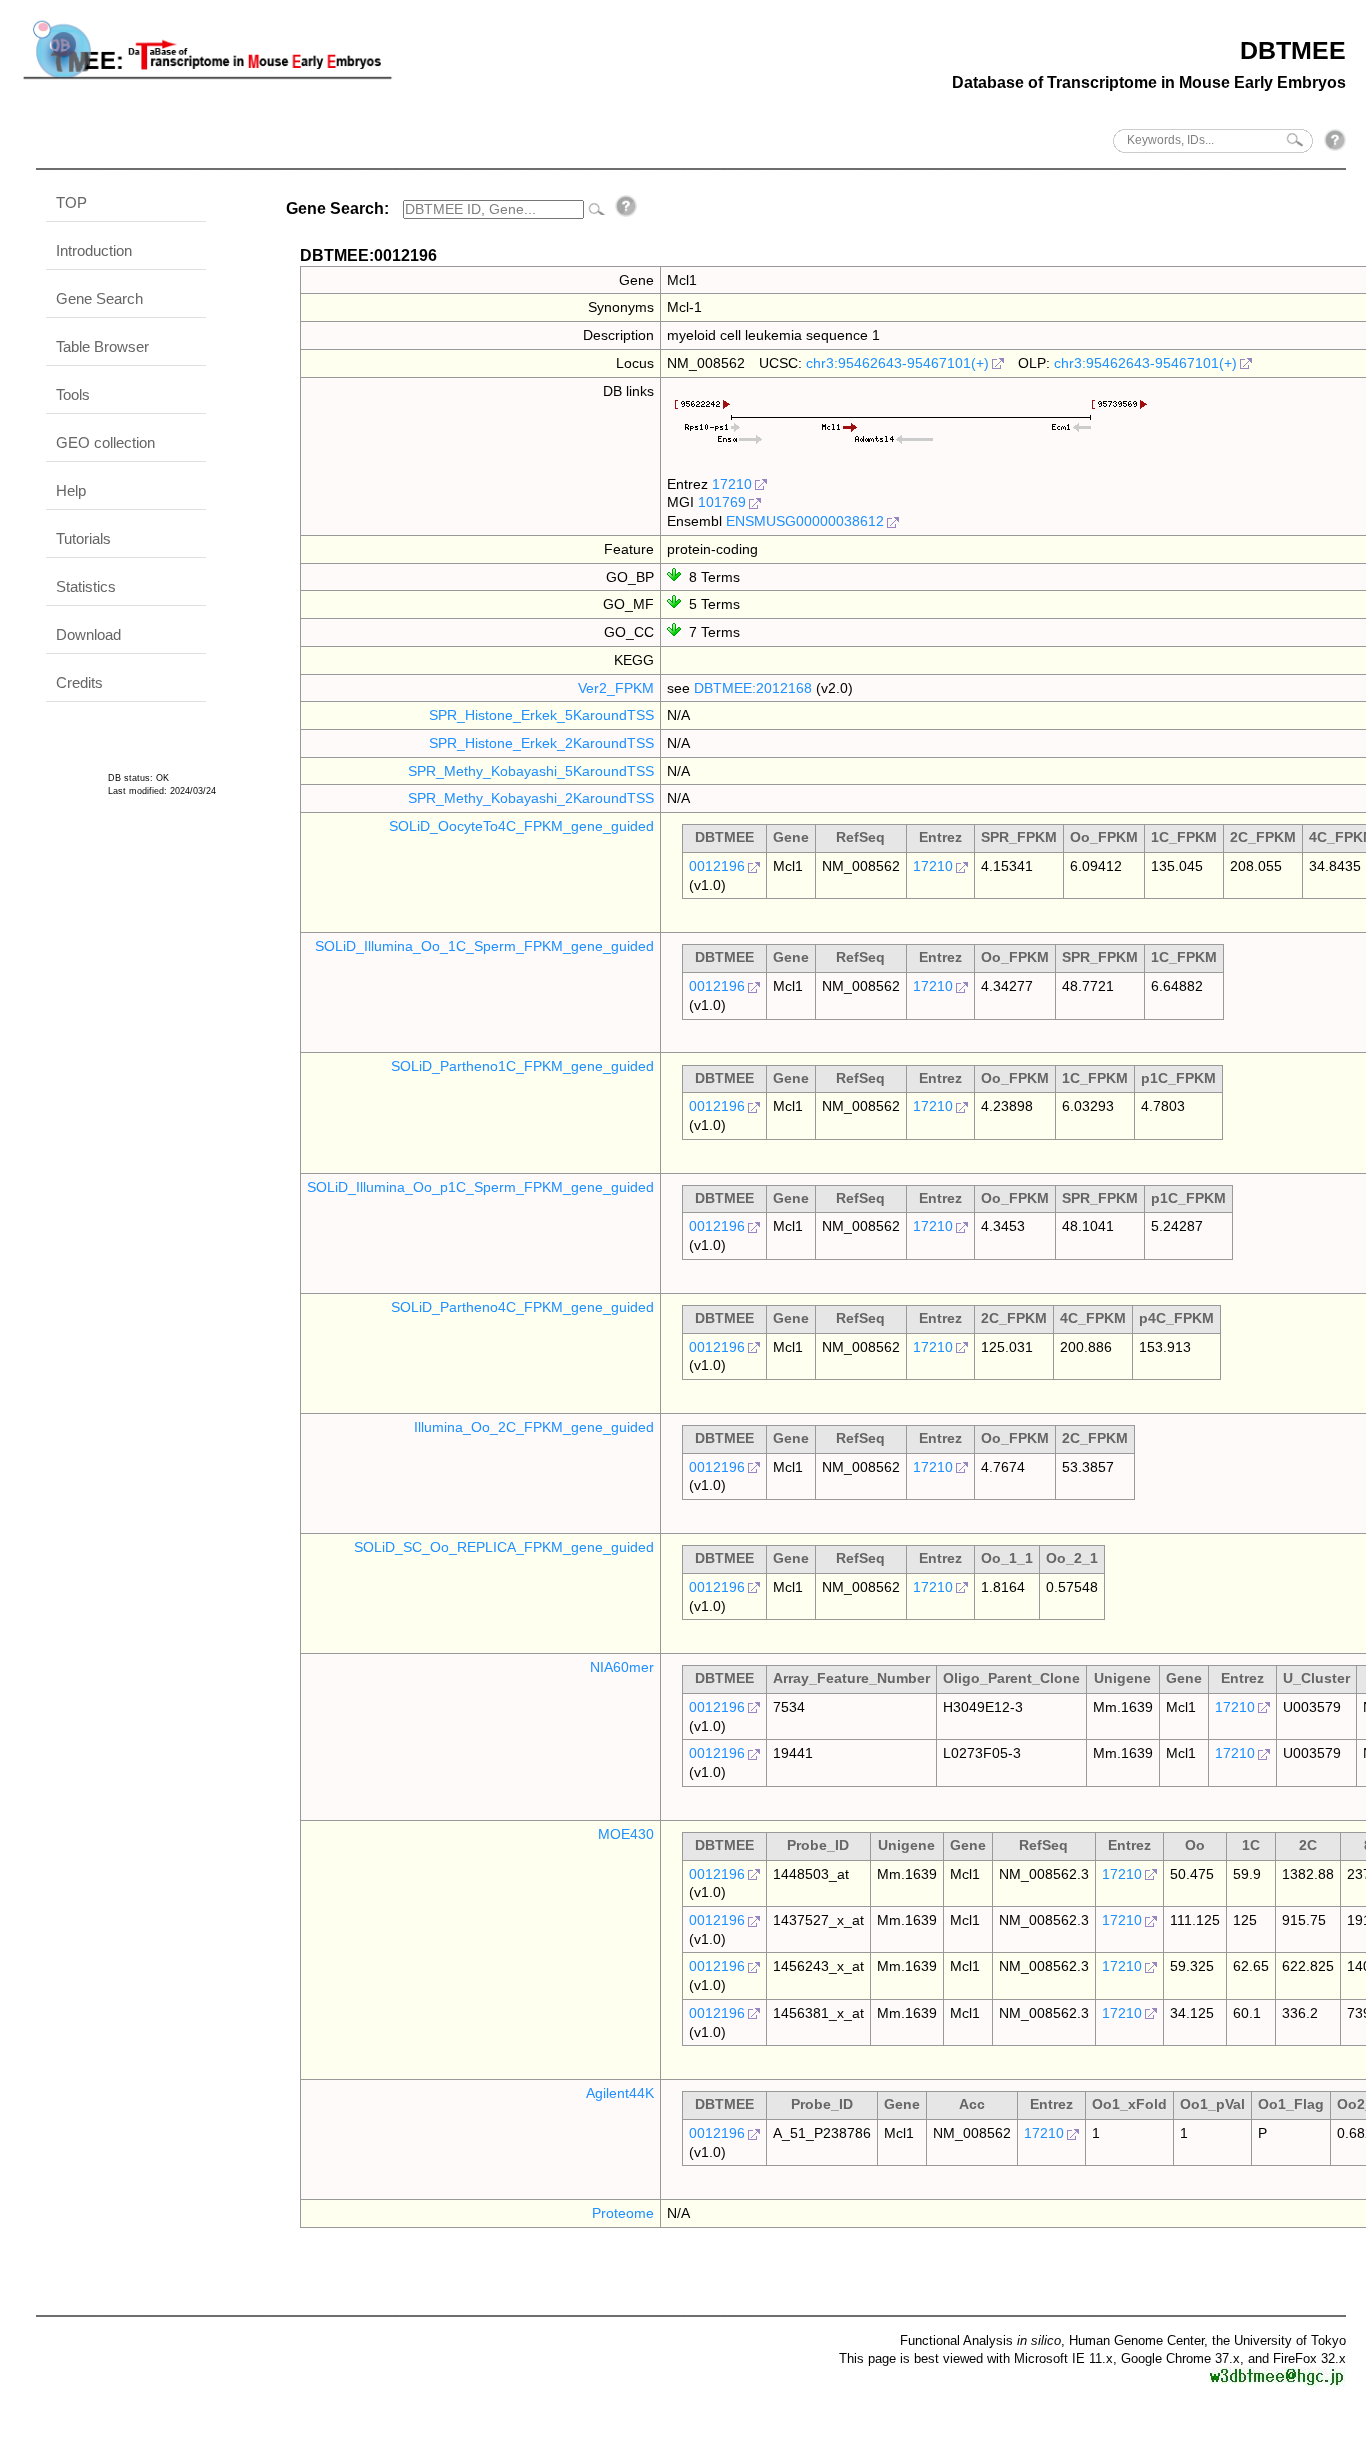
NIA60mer (622, 1667)
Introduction (94, 250)
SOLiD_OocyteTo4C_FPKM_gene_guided (521, 826)
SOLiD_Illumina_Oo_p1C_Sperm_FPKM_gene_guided (480, 1187)
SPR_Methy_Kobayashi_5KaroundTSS (531, 771)
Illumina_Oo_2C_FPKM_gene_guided (534, 1427)
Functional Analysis (980, 2340)
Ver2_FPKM (616, 688)
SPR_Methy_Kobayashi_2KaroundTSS (531, 798)
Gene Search (99, 298)
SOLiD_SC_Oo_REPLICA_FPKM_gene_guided (504, 1547)
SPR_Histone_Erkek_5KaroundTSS (541, 715)
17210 (732, 484)
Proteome (623, 2213)
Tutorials (83, 538)
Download (88, 634)
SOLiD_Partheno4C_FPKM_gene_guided (522, 1307)
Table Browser (102, 346)
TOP (71, 202)
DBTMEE (1293, 50)
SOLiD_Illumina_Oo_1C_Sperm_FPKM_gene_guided (484, 946)
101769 (722, 502)
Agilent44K (620, 2093)
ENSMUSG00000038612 (805, 521)
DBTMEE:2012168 (753, 688)
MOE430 (626, 1834)
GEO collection (105, 442)
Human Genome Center (1136, 2340)
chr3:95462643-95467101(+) (897, 363)
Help (71, 490)
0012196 (717, 866)
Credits (79, 682)
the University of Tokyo (1279, 2340)
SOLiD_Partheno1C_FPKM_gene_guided (522, 1066)
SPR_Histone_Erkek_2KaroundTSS (541, 743)
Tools (73, 394)
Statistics (86, 586)
